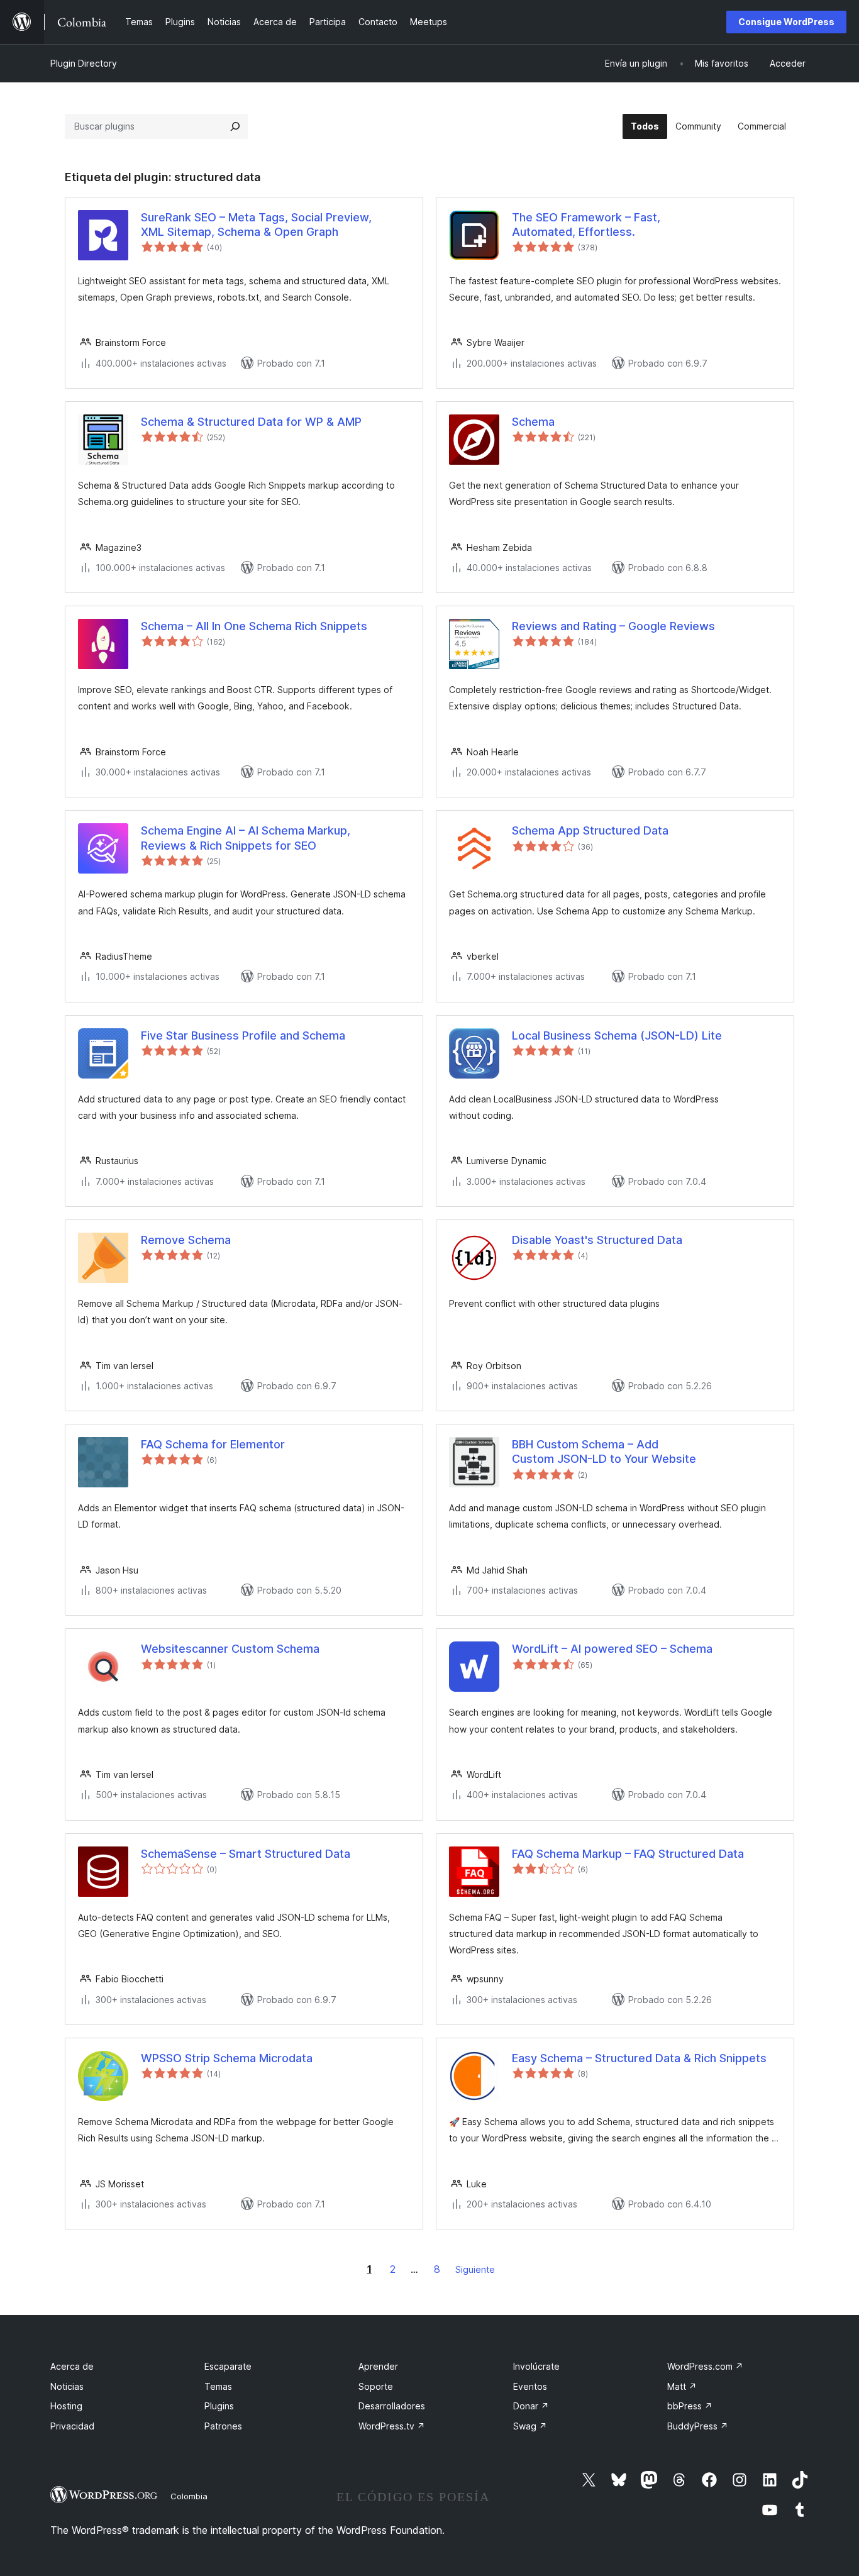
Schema (533, 422)
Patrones (223, 2426)
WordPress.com (705, 2366)
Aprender (378, 2366)
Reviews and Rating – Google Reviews (613, 626)
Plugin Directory (84, 63)
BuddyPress (698, 2426)
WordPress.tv (392, 2426)
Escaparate (228, 2366)
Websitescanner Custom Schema (230, 1649)
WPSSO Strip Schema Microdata (227, 2058)
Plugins (219, 2406)
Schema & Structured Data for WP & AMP (251, 422)
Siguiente (475, 2269)
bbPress (690, 2406)
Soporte (376, 2386)
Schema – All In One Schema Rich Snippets (254, 626)
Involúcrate (536, 2366)
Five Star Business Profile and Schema (243, 1035)
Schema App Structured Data (590, 830)
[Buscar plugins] (235, 126)
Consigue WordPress (786, 22)
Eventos (530, 2386)
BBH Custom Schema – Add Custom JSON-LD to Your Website (604, 1452)
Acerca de (72, 2366)
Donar (531, 2406)
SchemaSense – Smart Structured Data (246, 1854)
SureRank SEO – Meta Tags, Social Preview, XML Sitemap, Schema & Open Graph (256, 225)
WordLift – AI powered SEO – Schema (612, 1649)
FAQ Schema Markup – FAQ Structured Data (628, 1854)
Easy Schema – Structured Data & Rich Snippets (639, 2058)
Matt (682, 2386)
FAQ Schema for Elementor (213, 1444)
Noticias (67, 2386)
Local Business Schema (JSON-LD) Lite (617, 1035)
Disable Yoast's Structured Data (597, 1240)
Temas (218, 2386)
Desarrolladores (392, 2406)
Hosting (66, 2406)
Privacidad (72, 2426)
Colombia (189, 2496)
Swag (530, 2426)
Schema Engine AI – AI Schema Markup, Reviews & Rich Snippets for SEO (246, 838)
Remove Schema (186, 1240)
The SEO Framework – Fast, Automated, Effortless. (586, 225)
